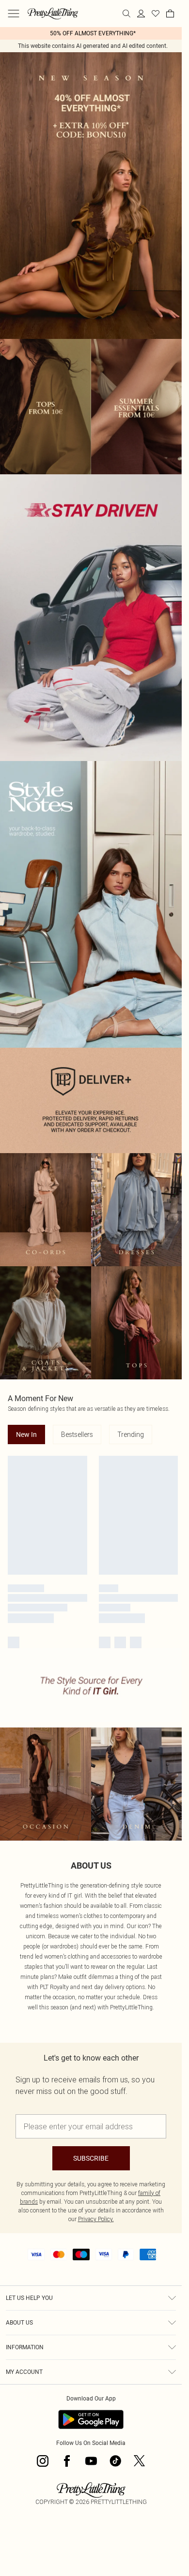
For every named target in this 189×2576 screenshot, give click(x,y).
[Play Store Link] (91, 2419)
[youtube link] (91, 2461)
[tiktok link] (115, 2461)
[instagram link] (43, 2461)
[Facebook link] (67, 2461)
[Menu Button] (14, 14)
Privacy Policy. (96, 2219)
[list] (91, 33)
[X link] (140, 2461)
